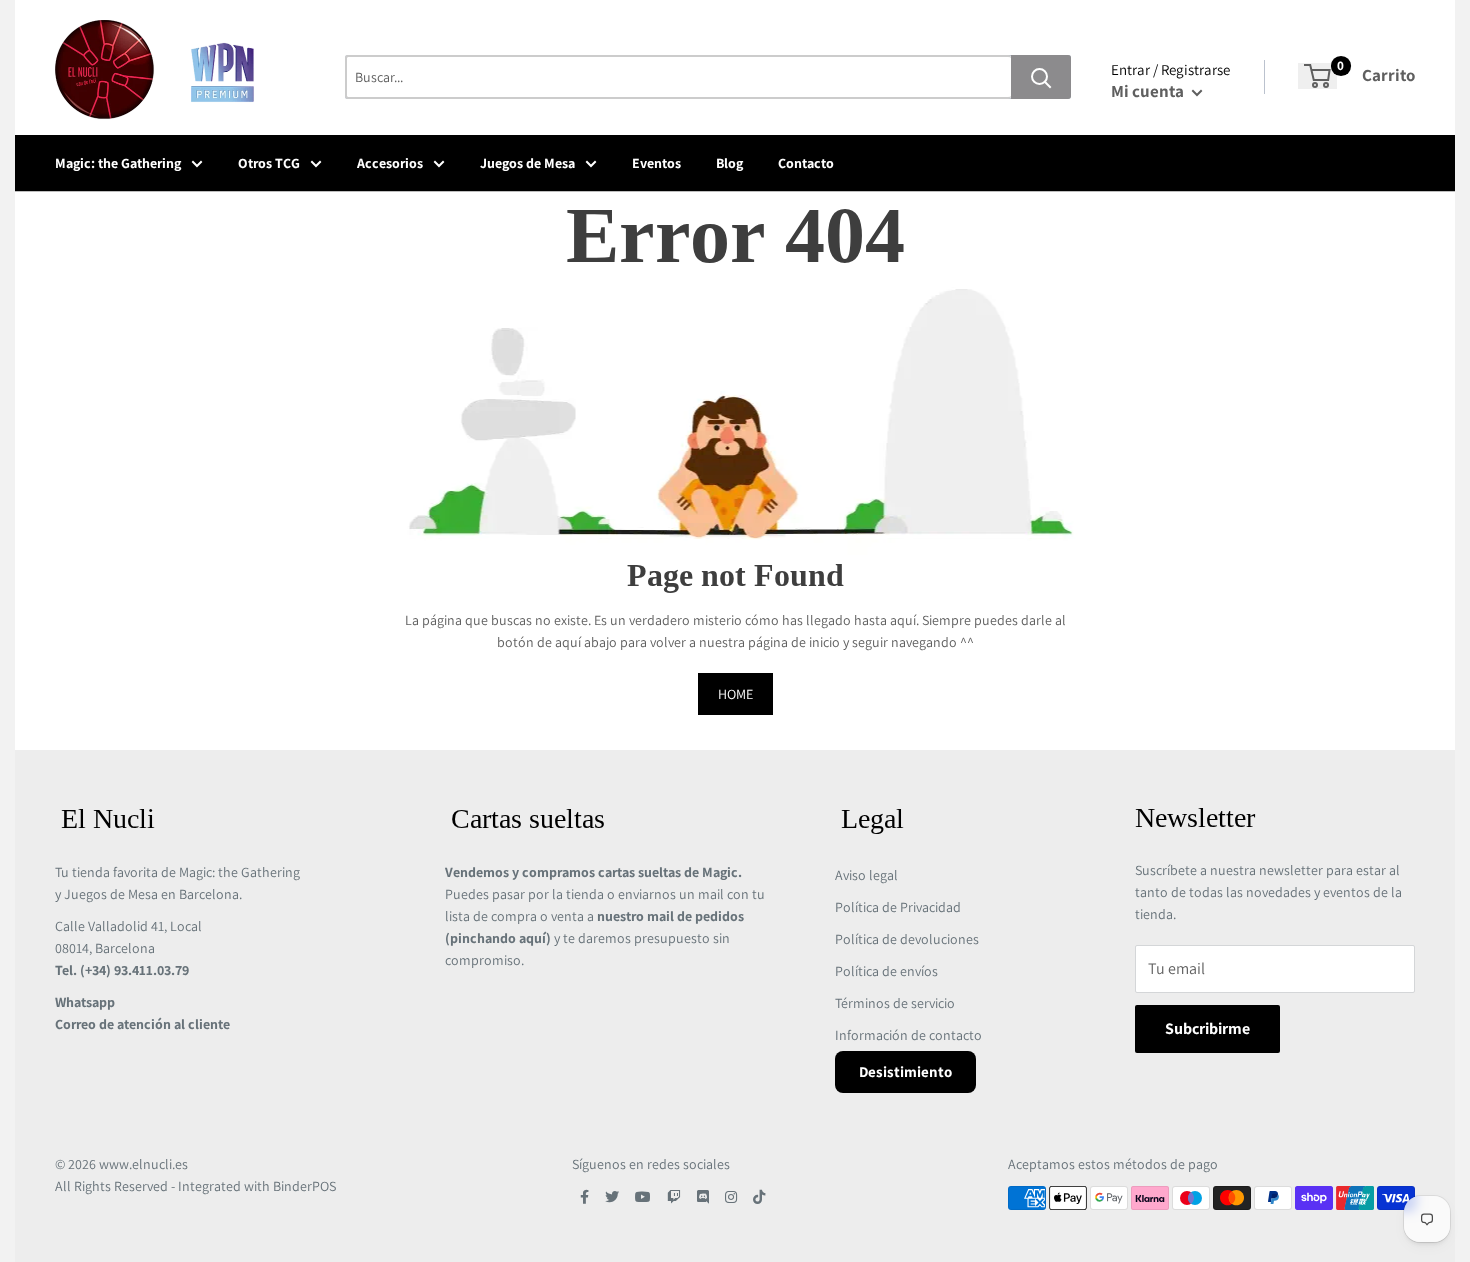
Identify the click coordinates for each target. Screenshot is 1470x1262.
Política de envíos (886, 971)
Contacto (806, 163)
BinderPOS (304, 1186)
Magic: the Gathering (118, 163)
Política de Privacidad (898, 907)
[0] (1317, 76)
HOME (735, 694)
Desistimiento (905, 1071)
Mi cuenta (1149, 91)
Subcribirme (1207, 1028)
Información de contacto (908, 1035)
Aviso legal (866, 875)
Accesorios (390, 163)
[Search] (1041, 77)
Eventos (656, 163)
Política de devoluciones (907, 939)
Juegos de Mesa (527, 163)
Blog (729, 163)
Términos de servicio (895, 1003)
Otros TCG (269, 163)
